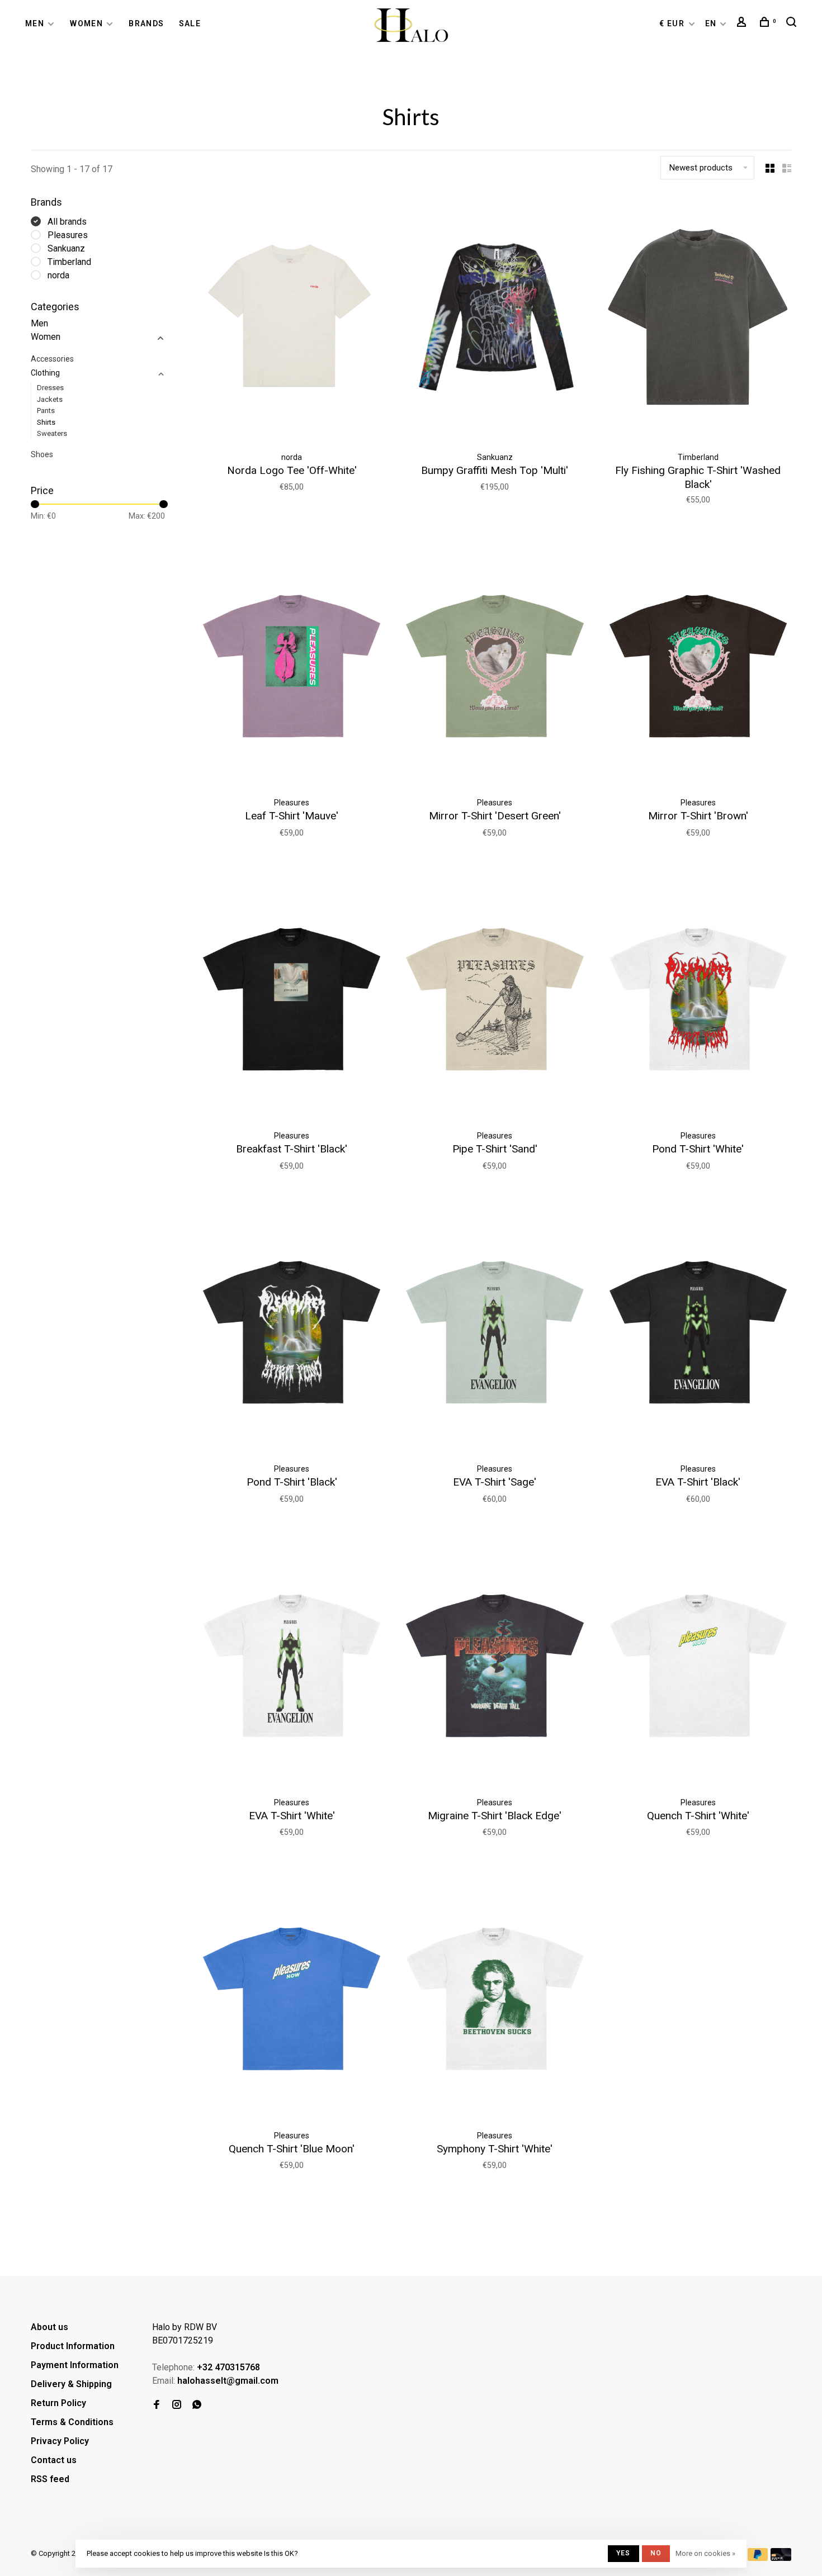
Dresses (50, 388)
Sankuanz (66, 248)
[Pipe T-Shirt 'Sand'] (495, 999)
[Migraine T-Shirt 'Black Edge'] (495, 1665)
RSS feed (50, 2479)
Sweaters (52, 433)
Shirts (46, 422)
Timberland (69, 262)
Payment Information (75, 2365)
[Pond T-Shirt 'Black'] (292, 1332)
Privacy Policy (60, 2441)
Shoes (42, 454)
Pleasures (68, 235)
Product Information (73, 2346)
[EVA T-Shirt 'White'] (292, 1665)
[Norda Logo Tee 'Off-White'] (292, 320)
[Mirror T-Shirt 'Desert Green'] (495, 666)
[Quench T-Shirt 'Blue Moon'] (292, 1998)
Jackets (50, 399)
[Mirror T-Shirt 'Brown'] (698, 666)
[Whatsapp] (197, 2405)
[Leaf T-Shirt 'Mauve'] (292, 666)
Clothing (45, 373)
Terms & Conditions (72, 2422)
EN (711, 23)
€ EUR (673, 23)
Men (35, 23)
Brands (146, 23)
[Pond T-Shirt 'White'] (698, 999)
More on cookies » (705, 2553)
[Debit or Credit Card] (781, 2558)
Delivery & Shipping (71, 2384)
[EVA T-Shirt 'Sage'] (495, 1332)
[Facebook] (157, 2405)
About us (49, 2327)
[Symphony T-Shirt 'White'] (495, 1998)
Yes (623, 2553)
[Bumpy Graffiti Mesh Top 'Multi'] (495, 320)
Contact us (54, 2460)
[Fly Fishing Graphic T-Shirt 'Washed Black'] (698, 320)
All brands (67, 222)
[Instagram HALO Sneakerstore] (177, 2405)
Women (86, 23)
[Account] (743, 23)
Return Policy (58, 2403)
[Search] (793, 23)
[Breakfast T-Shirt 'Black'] (292, 999)
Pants (46, 411)
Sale (190, 23)
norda (58, 275)
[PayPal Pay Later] (758, 2558)
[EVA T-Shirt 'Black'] (698, 1332)
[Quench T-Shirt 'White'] (698, 1665)
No (656, 2553)
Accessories (52, 359)
